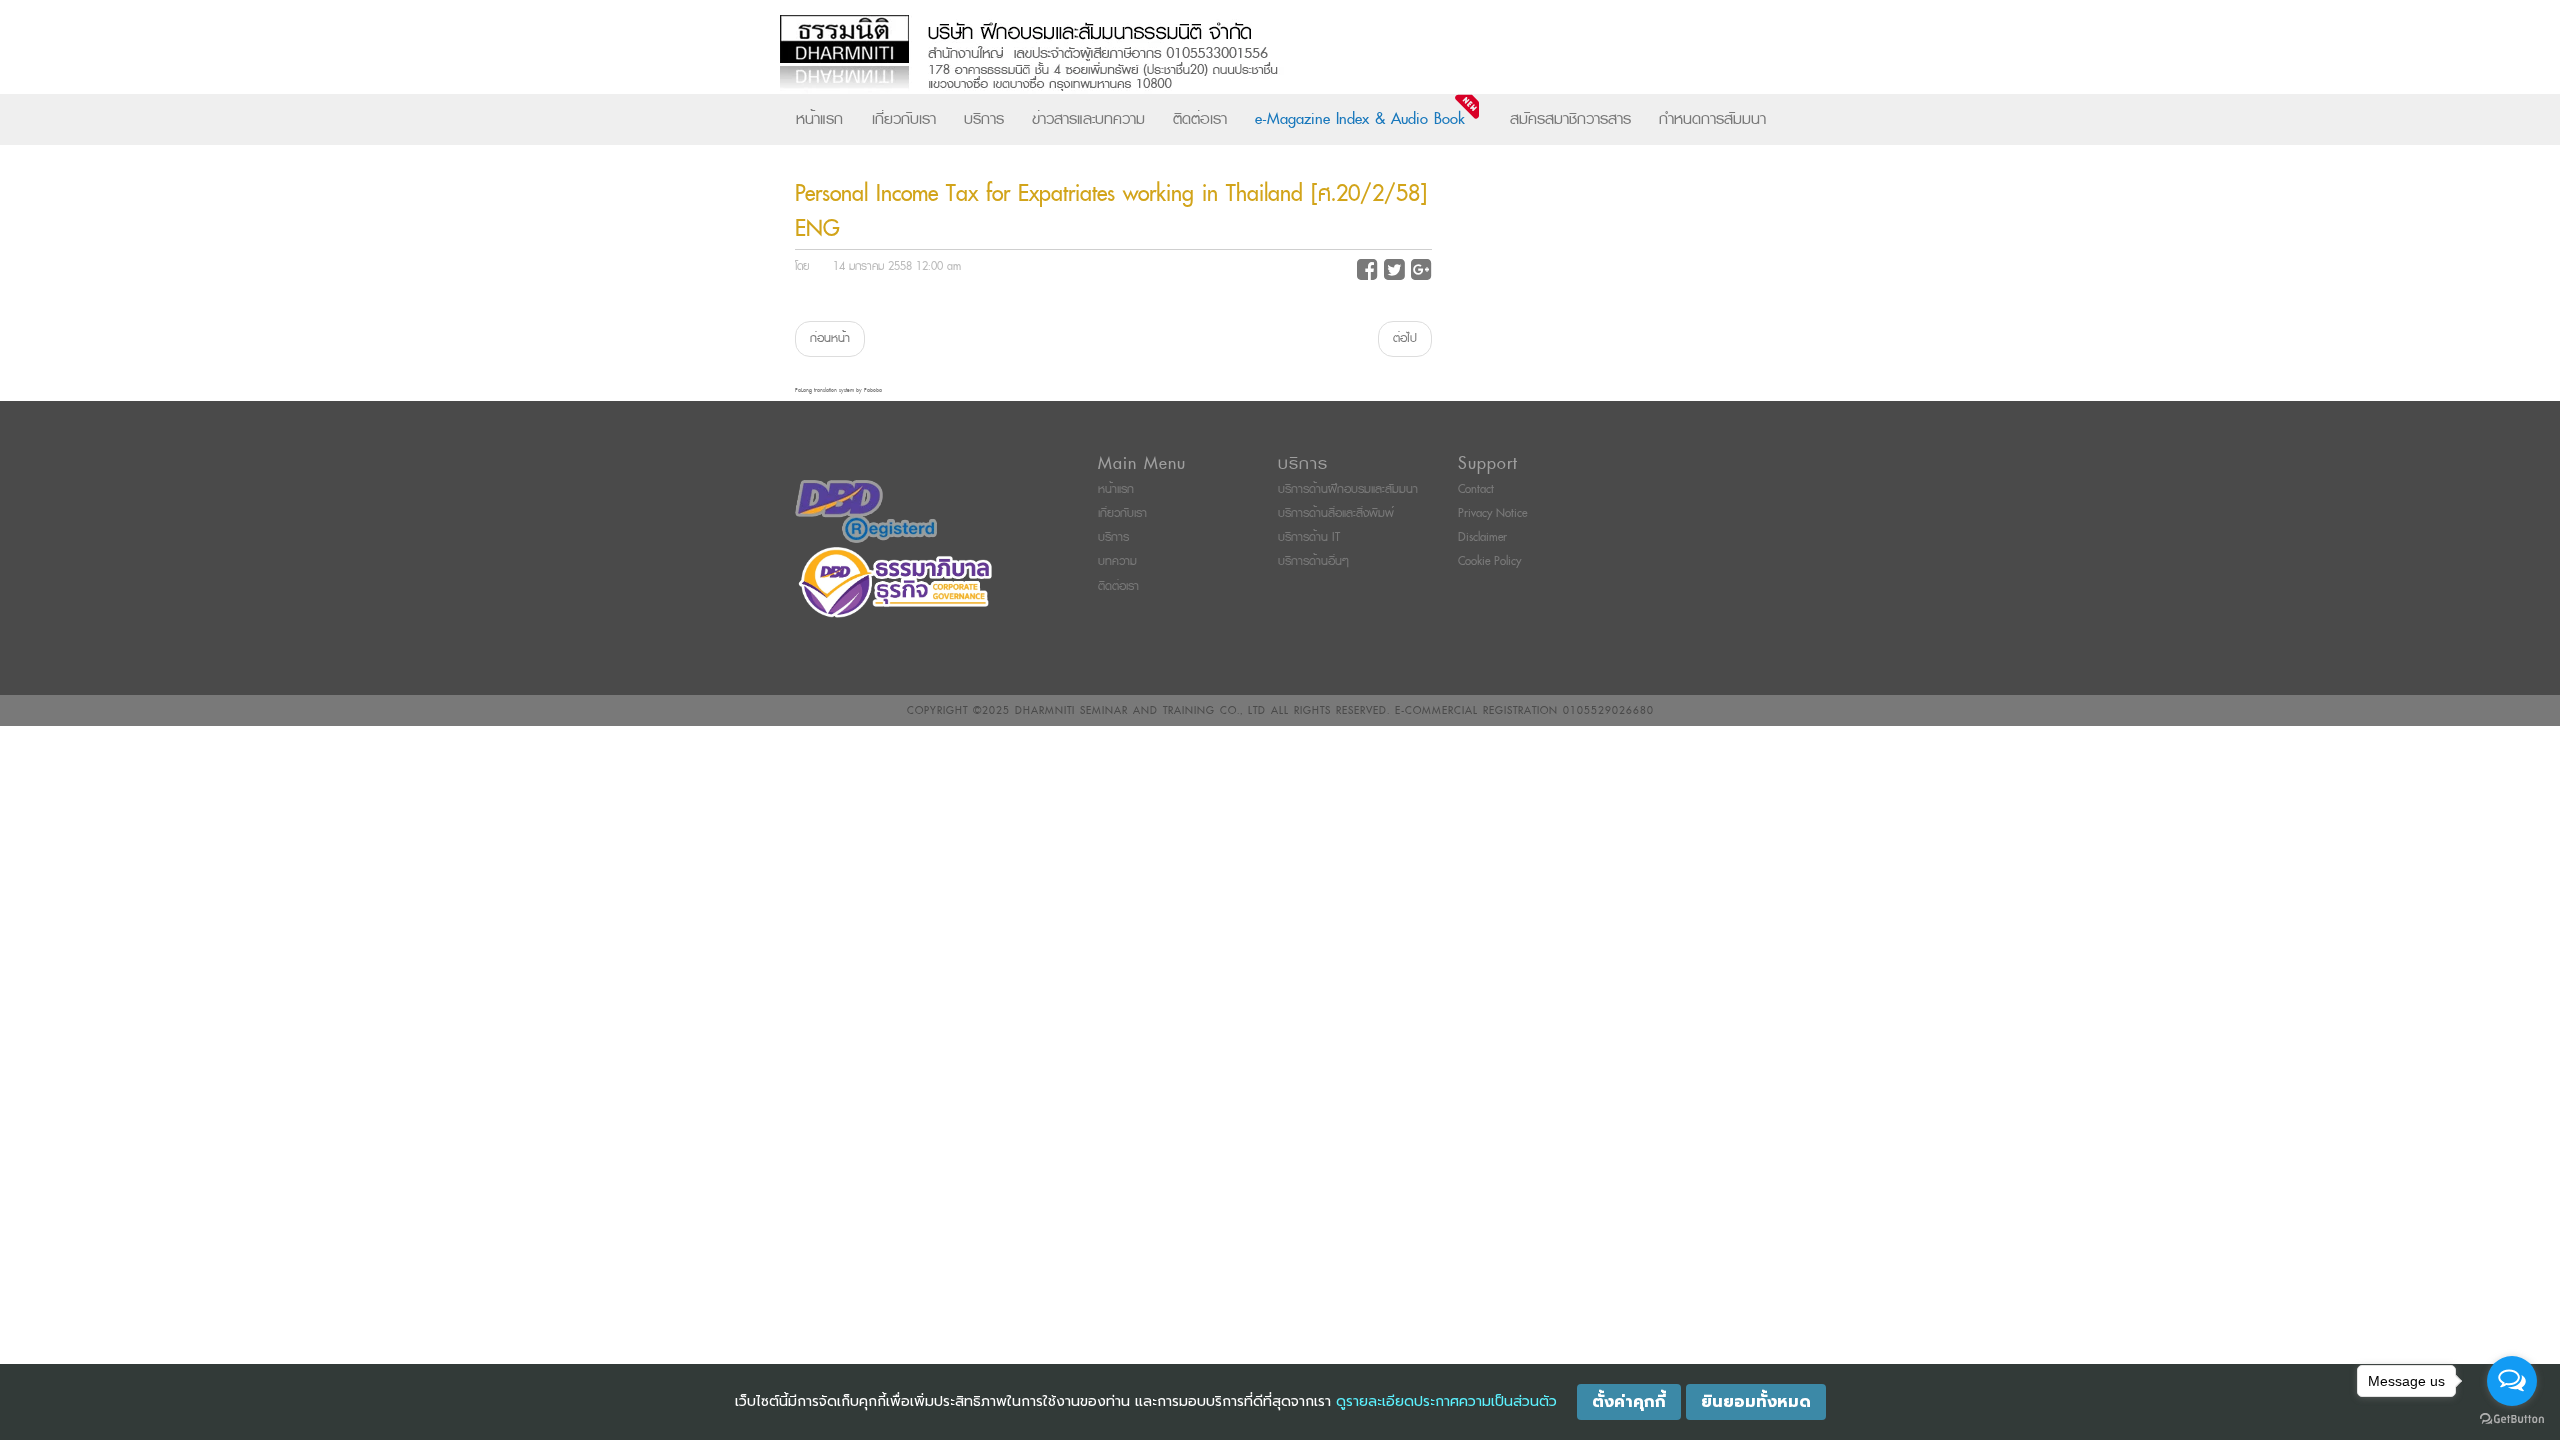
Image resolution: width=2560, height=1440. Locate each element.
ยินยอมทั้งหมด (1756, 1402)
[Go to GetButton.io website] (2512, 1419)
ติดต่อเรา (1200, 119)
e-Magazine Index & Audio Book (1360, 119)
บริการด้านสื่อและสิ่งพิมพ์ (1336, 513)
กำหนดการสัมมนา (1712, 119)
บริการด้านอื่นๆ (1313, 561)
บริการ (984, 119)
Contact (1476, 489)
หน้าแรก (819, 119)
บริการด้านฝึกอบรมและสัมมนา (1348, 489)
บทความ (1117, 561)
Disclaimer (1482, 537)
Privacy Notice (1492, 513)
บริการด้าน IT (1309, 537)
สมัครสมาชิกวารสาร (1570, 119)
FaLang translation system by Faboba (838, 390)
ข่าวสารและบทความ (1088, 119)
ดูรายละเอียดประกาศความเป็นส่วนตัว (1446, 1401)
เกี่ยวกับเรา (904, 119)
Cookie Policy (1489, 561)
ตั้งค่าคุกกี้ (1629, 1402)
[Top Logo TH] (1238, 54)
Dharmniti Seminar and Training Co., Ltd (1140, 710)
